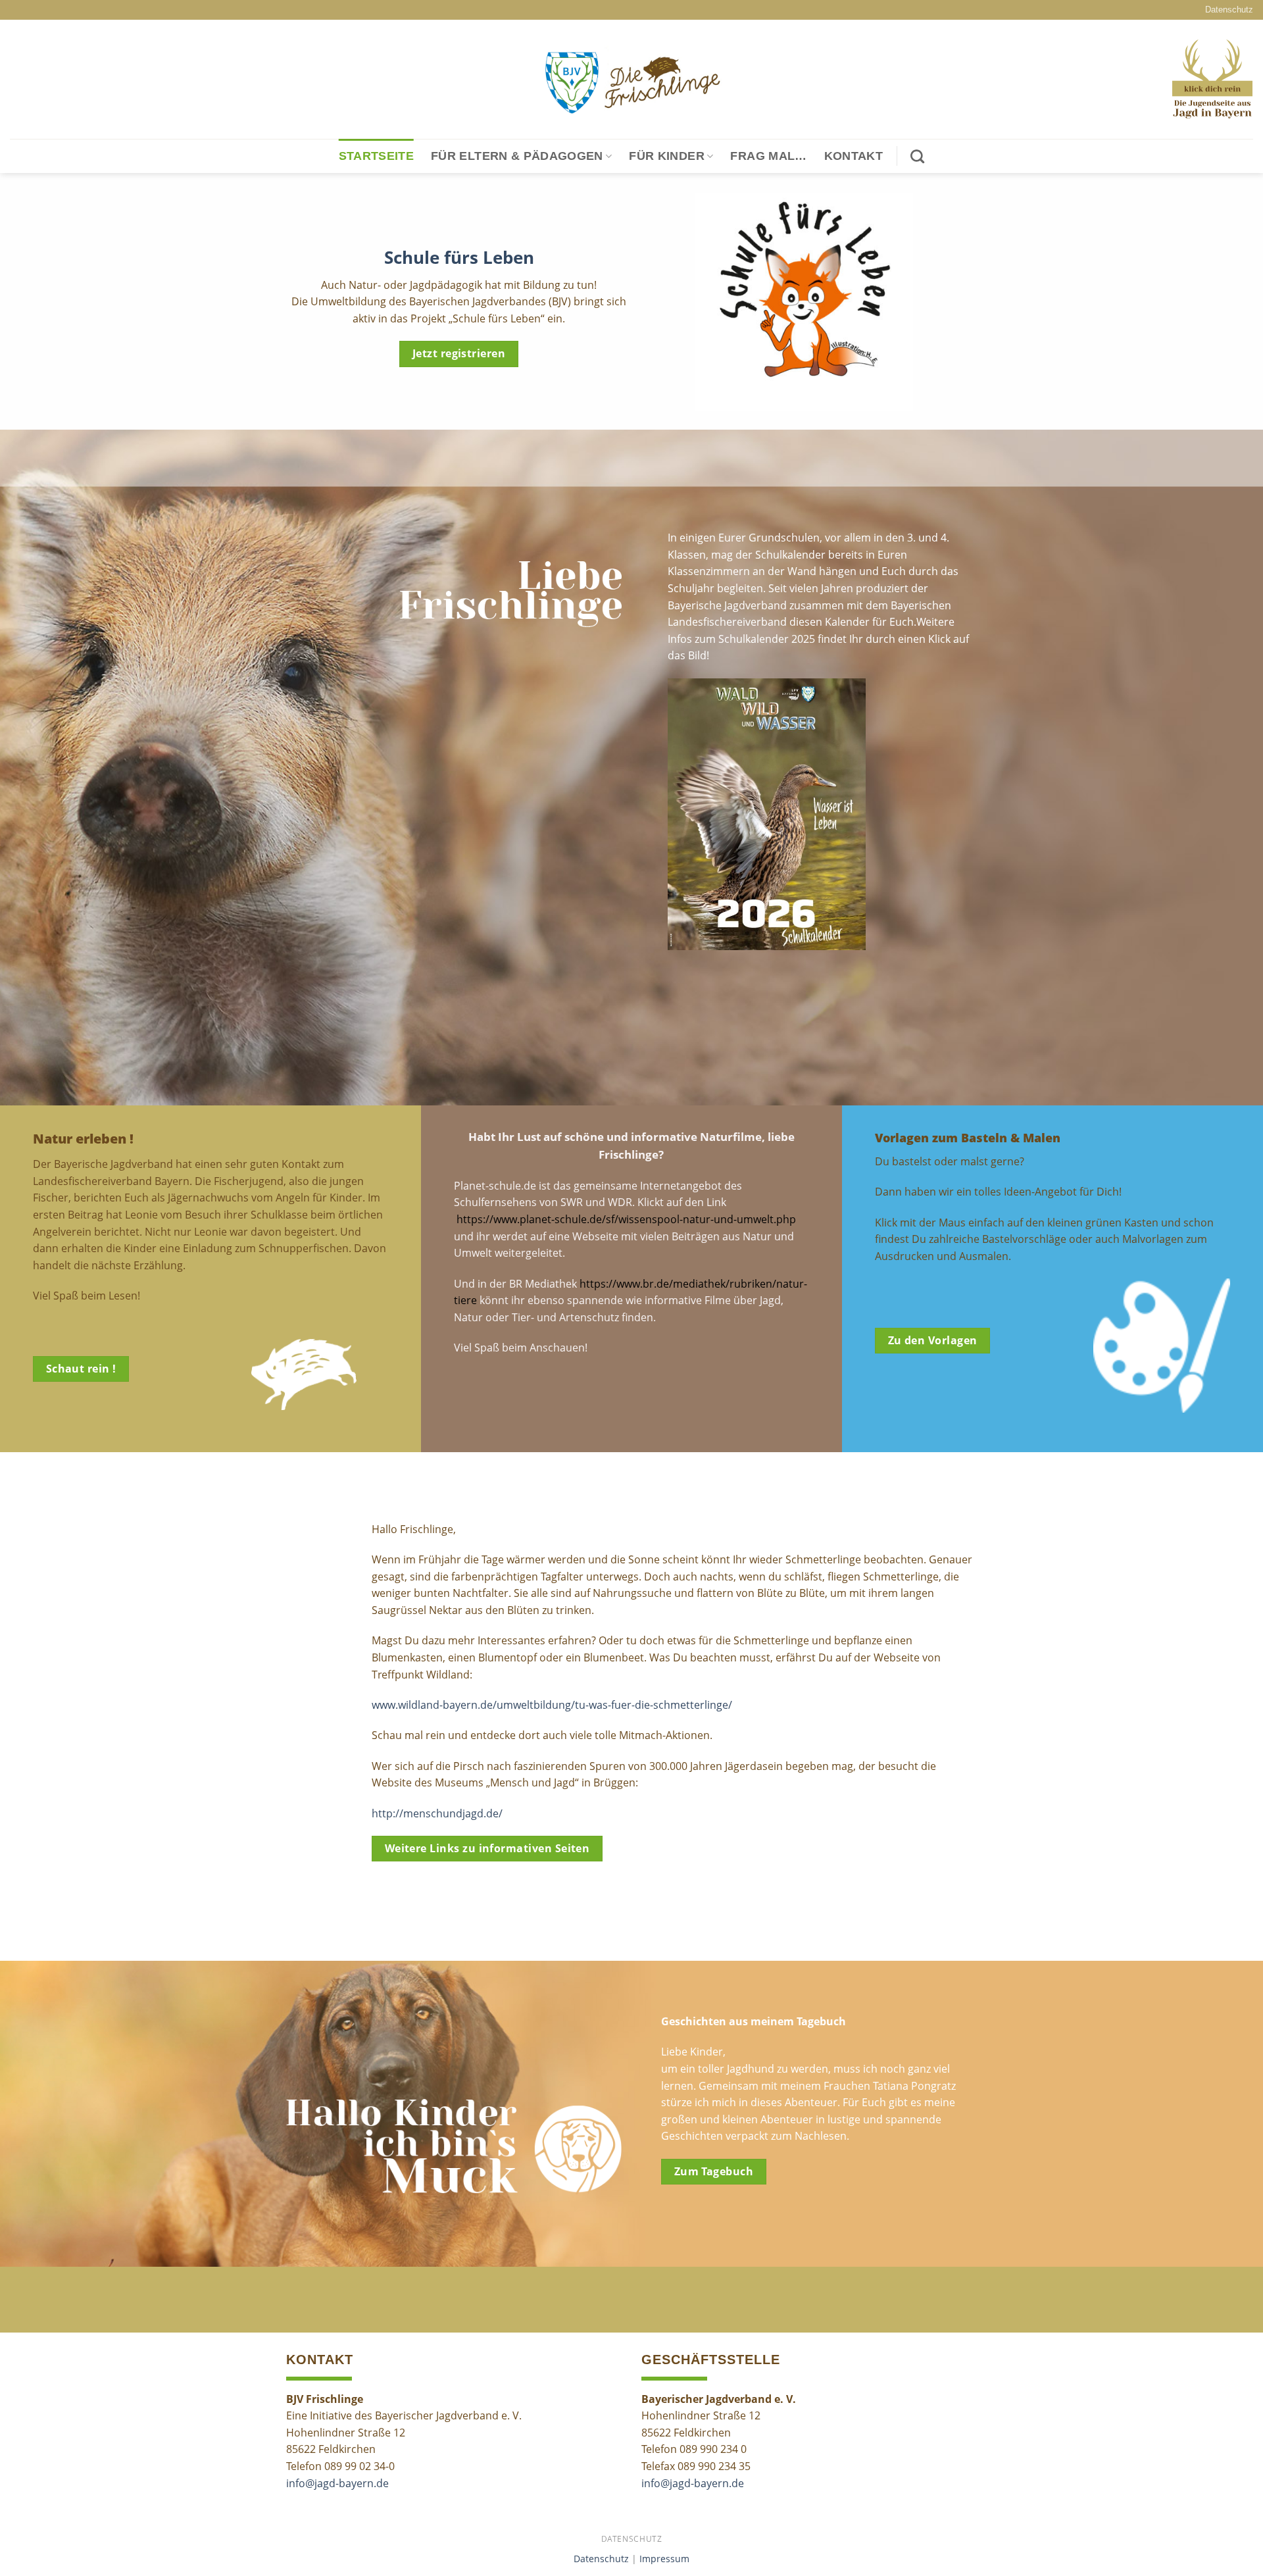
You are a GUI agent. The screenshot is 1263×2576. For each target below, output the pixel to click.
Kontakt (854, 156)
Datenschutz (1229, 10)
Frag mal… (768, 156)
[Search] (917, 156)
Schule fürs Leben (459, 258)
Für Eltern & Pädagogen (517, 156)
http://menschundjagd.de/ (437, 1813)
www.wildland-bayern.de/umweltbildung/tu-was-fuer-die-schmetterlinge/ (552, 1705)
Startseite (377, 156)
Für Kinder (667, 156)
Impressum (664, 2559)
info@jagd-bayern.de (337, 2483)
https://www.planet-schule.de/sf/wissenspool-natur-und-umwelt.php (626, 1219)
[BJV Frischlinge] (631, 80)
